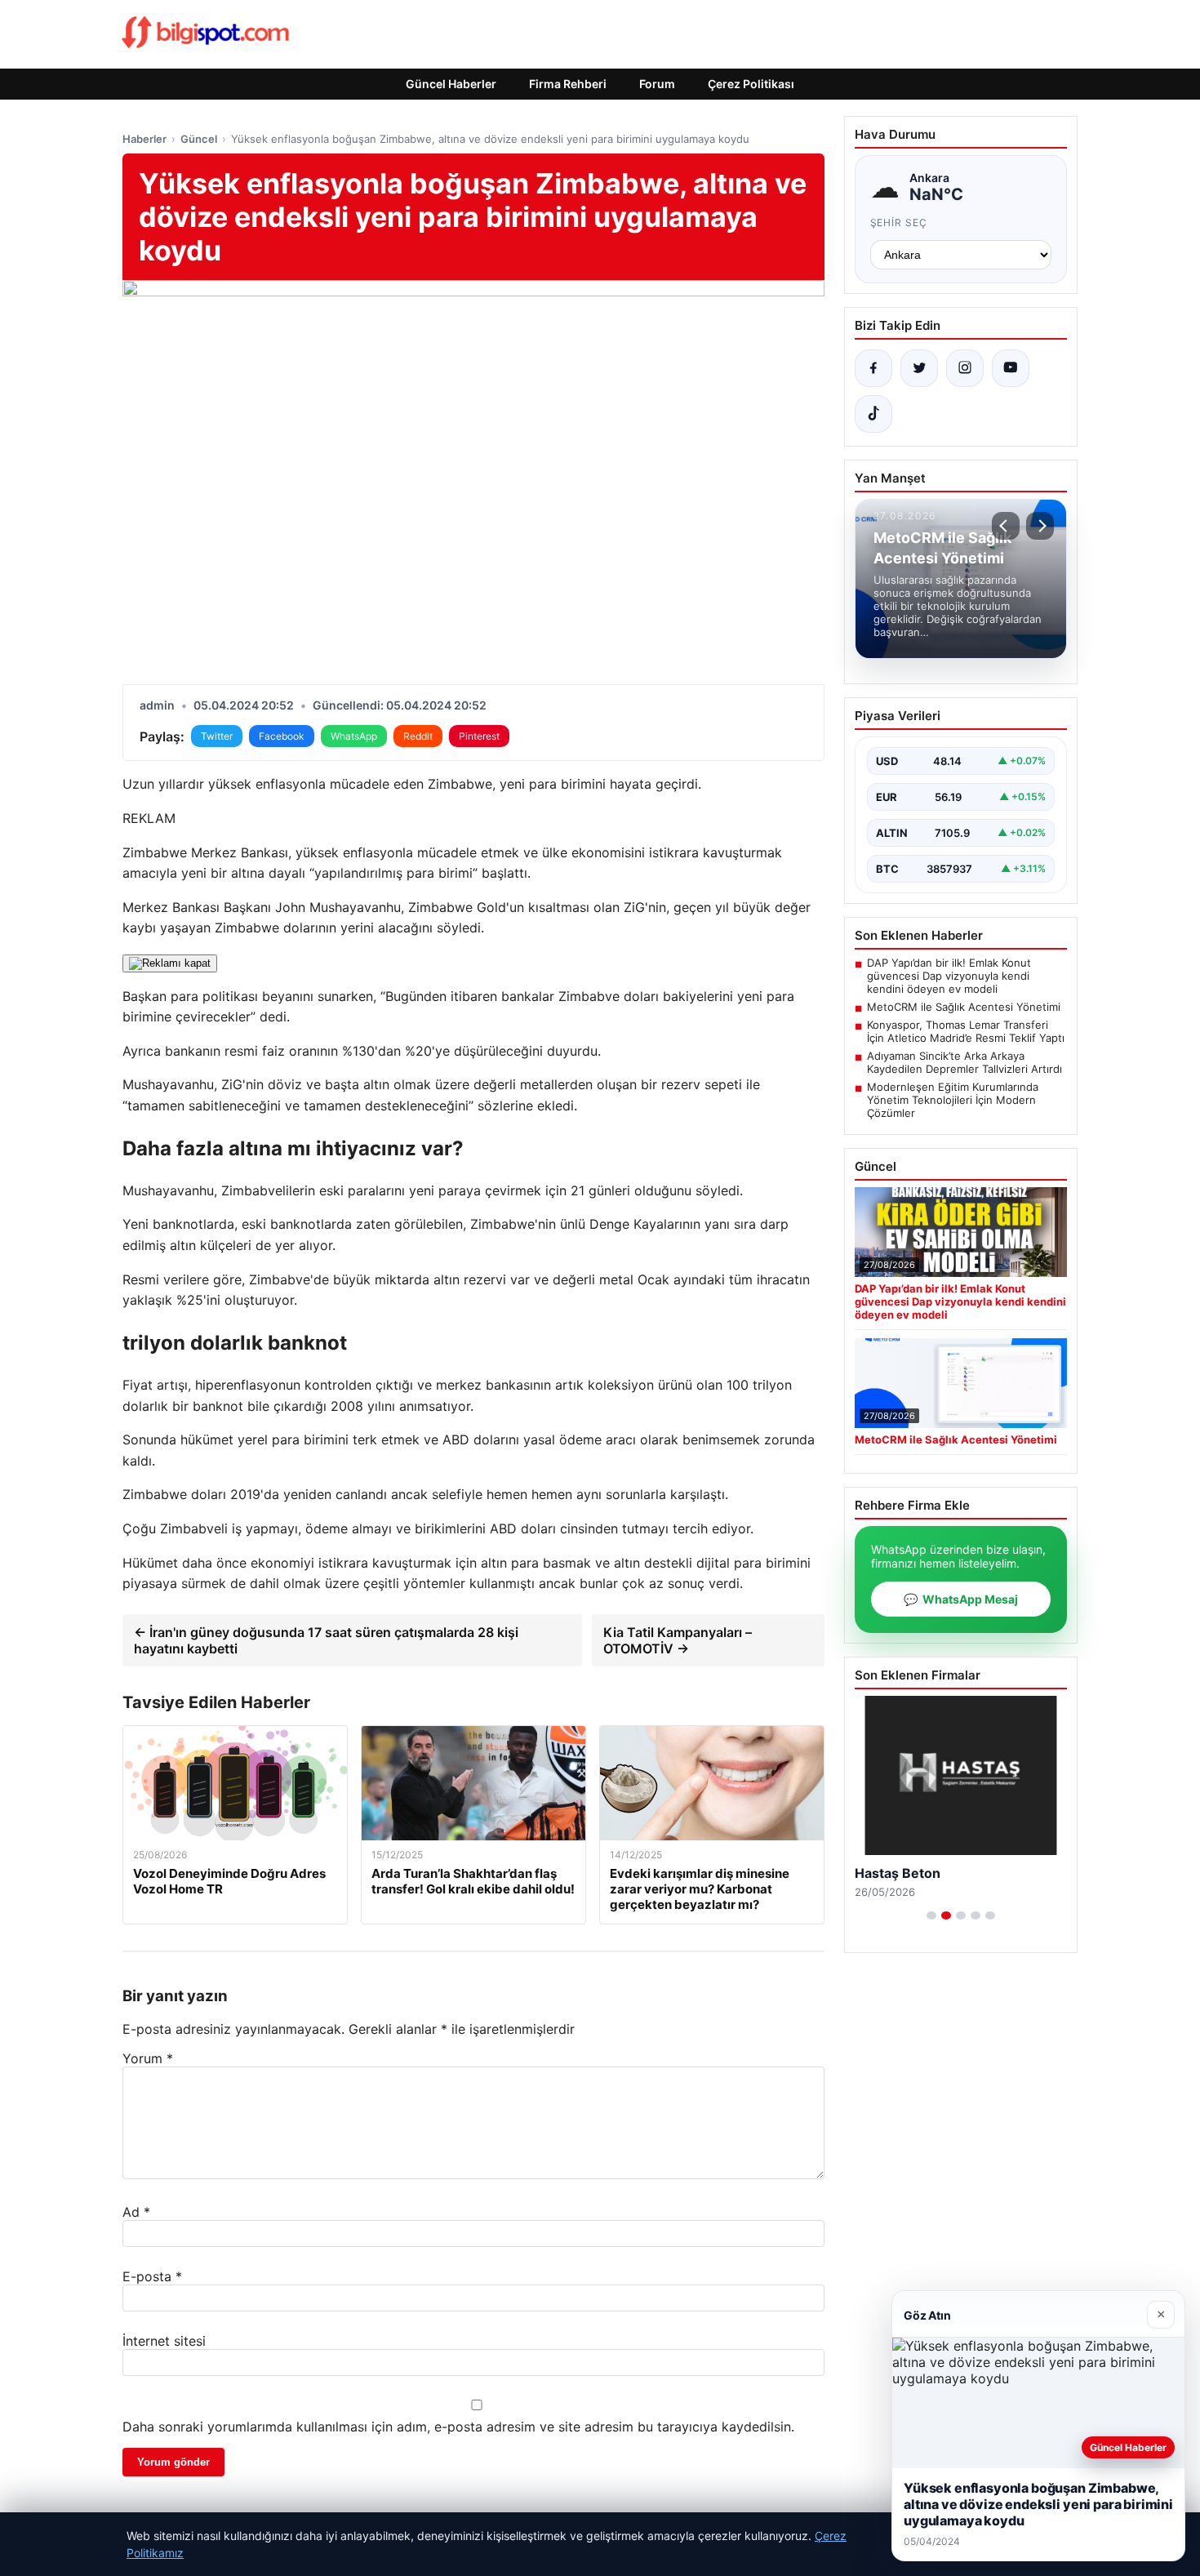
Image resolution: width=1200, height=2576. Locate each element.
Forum (657, 84)
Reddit (418, 736)
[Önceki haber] (1006, 526)
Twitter (217, 736)
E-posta (152, 2276)
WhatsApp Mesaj (961, 1599)
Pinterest (479, 736)
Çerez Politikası (751, 84)
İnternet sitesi (164, 2341)
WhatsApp (354, 736)
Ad (136, 2212)
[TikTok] (873, 414)
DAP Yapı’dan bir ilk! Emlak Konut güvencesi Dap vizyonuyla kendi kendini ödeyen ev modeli (949, 976)
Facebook (282, 736)
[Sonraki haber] (1040, 526)
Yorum (148, 2058)
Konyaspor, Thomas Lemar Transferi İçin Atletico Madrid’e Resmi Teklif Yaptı (966, 1031)
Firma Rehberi (568, 84)
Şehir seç (899, 222)
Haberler (144, 139)
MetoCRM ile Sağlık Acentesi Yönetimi (964, 1007)
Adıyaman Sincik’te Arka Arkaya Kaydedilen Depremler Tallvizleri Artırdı (964, 1062)
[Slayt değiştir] (931, 1915)
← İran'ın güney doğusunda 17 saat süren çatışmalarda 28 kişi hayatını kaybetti (326, 1640)
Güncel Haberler (451, 84)
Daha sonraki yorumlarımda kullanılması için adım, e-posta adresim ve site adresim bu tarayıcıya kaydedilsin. (458, 2427)
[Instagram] (965, 368)
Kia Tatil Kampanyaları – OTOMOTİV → (678, 1640)
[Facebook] (873, 368)
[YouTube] (1011, 368)
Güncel (199, 139)
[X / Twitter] (919, 368)
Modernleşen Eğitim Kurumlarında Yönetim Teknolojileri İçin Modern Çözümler (953, 1100)
